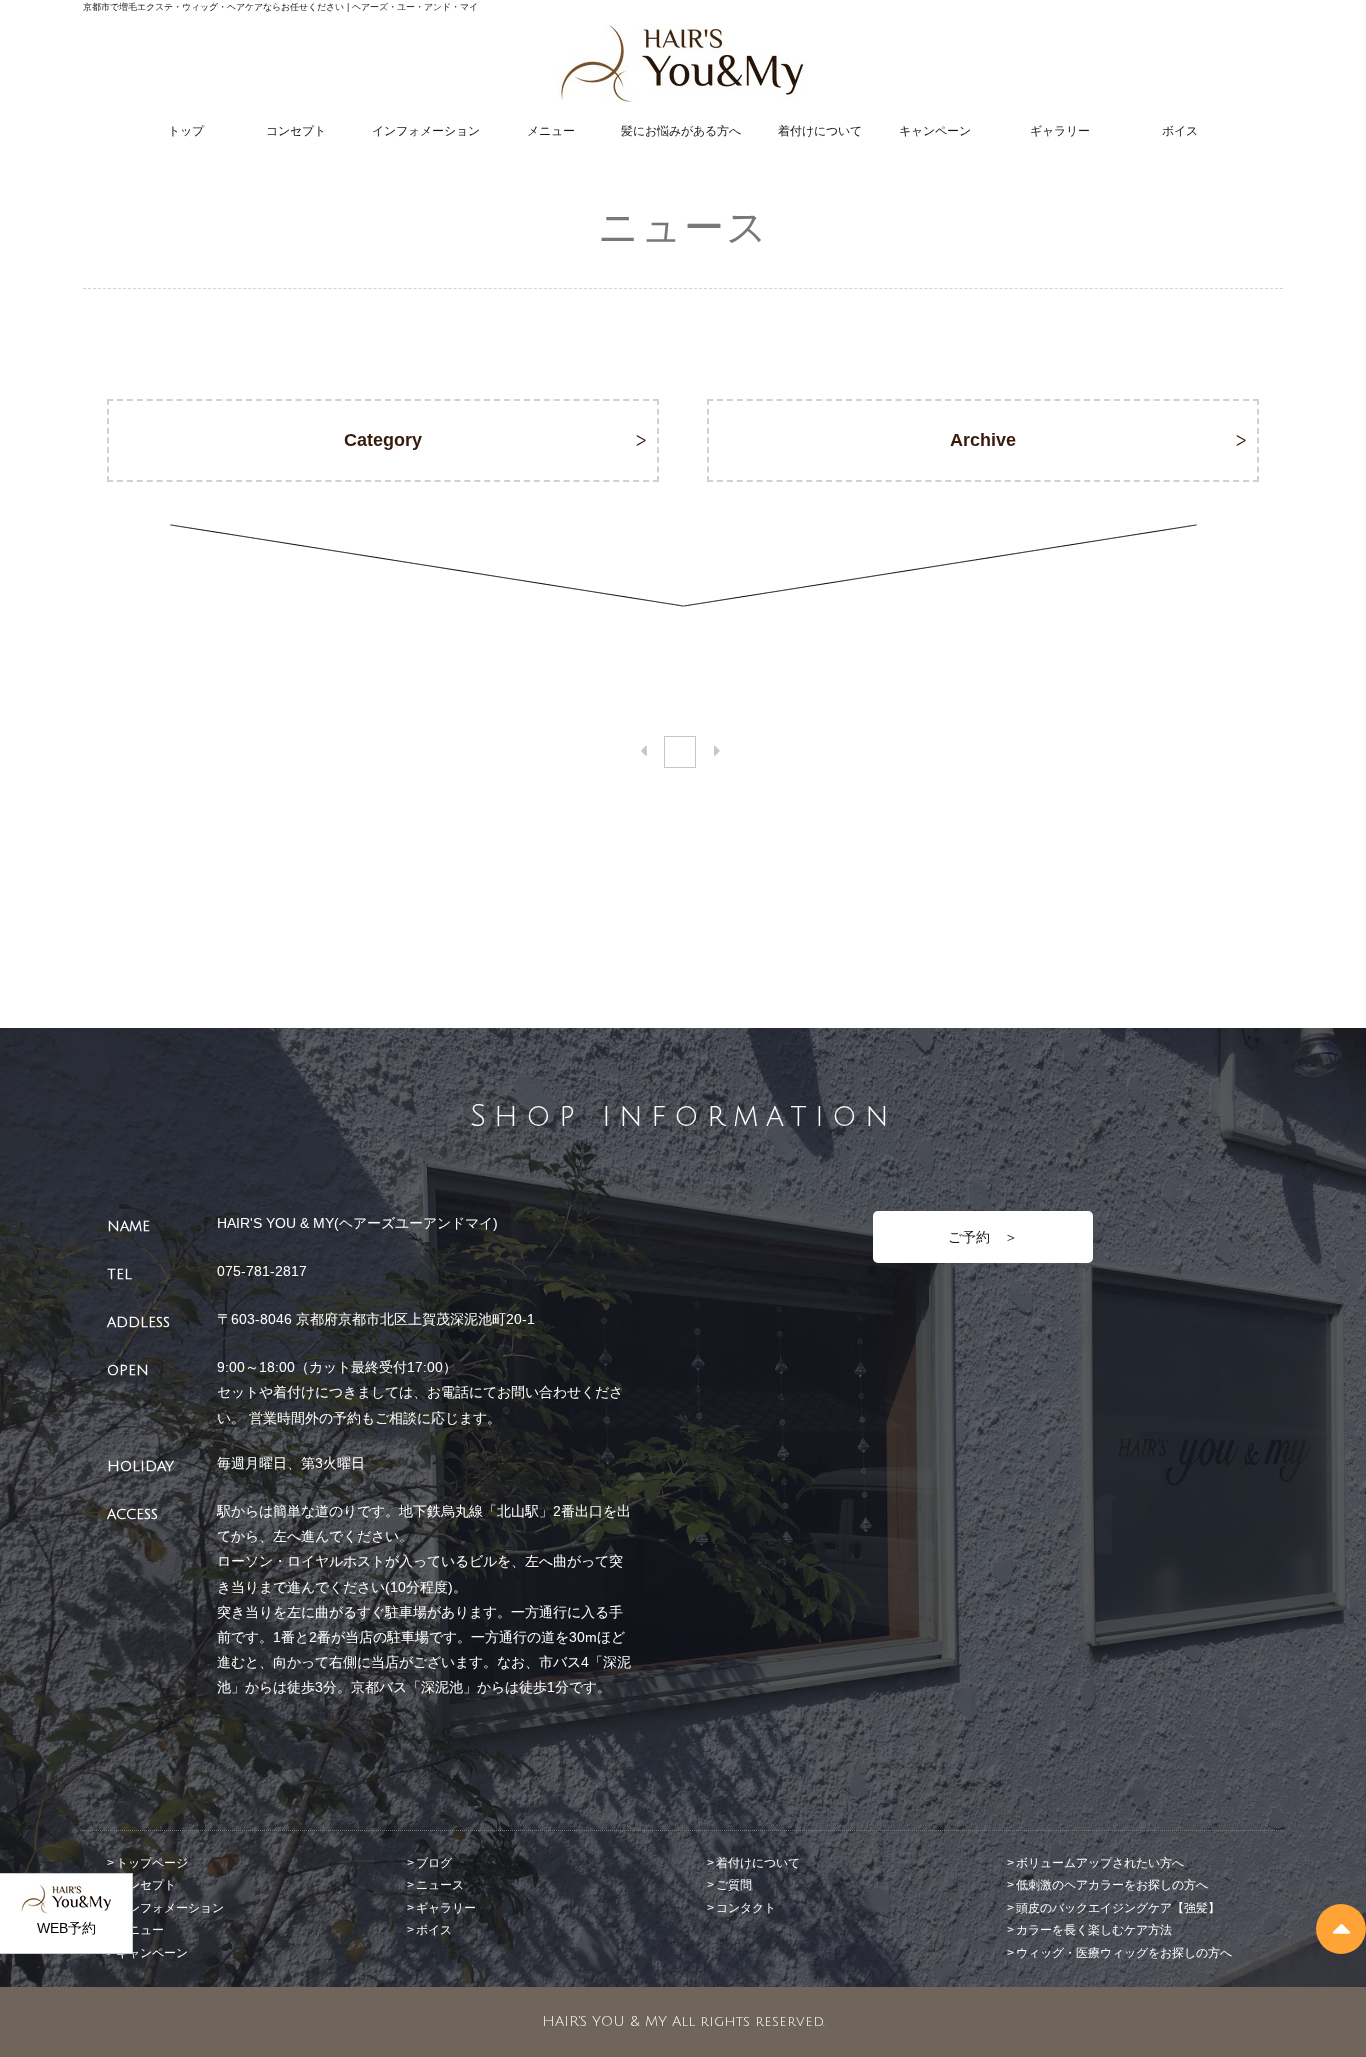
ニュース (440, 1885)
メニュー (551, 131)
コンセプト (296, 131)
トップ (186, 131)
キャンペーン (935, 131)
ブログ (434, 1863)
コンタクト (746, 1908)
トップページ (152, 1863)
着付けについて (820, 131)
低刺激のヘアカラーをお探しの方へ (1112, 1885)
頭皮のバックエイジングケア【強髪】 (1118, 1908)
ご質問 (734, 1885)
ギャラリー (1060, 131)
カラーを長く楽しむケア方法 (1094, 1930)
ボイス (1180, 131)
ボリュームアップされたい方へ (1100, 1863)
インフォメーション (426, 131)
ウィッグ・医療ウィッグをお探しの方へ (1124, 1953)
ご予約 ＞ (983, 1237)
